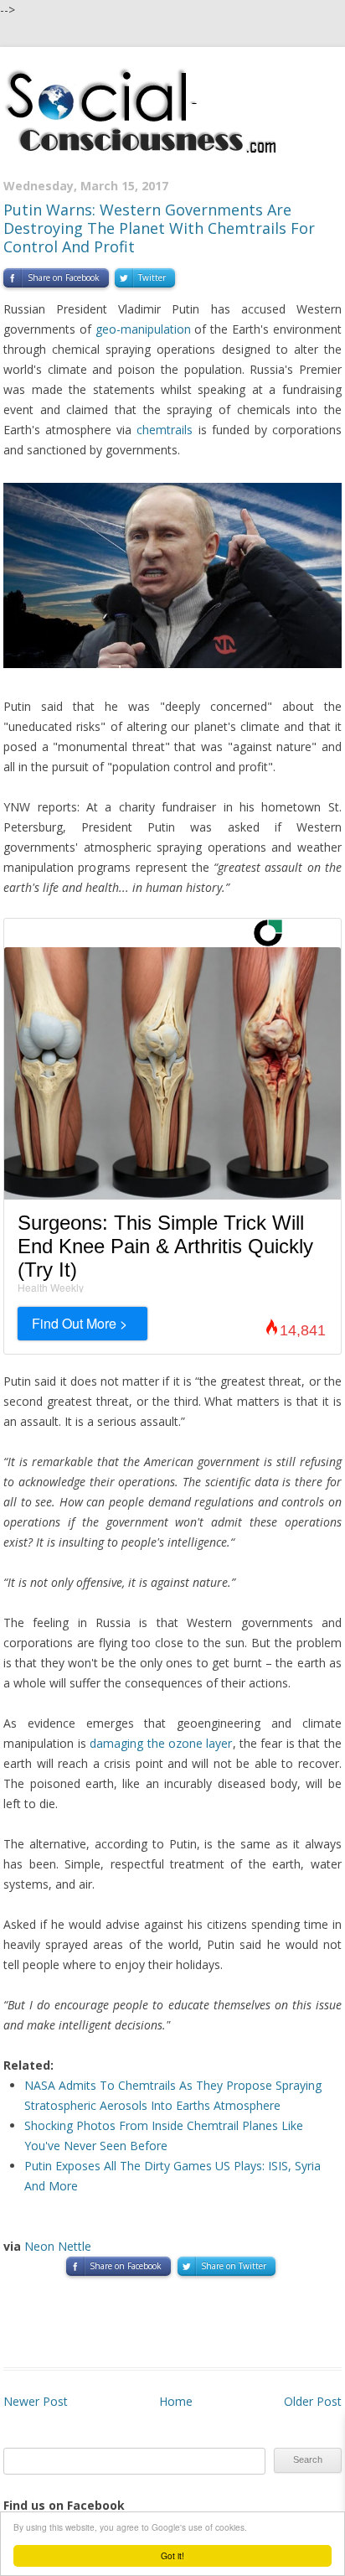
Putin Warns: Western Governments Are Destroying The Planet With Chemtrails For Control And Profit (159, 228)
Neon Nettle (58, 2246)
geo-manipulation (143, 329)
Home (176, 2401)
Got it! (172, 2555)
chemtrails (165, 430)
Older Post (313, 2401)
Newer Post (36, 2401)
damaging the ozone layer (161, 1743)
